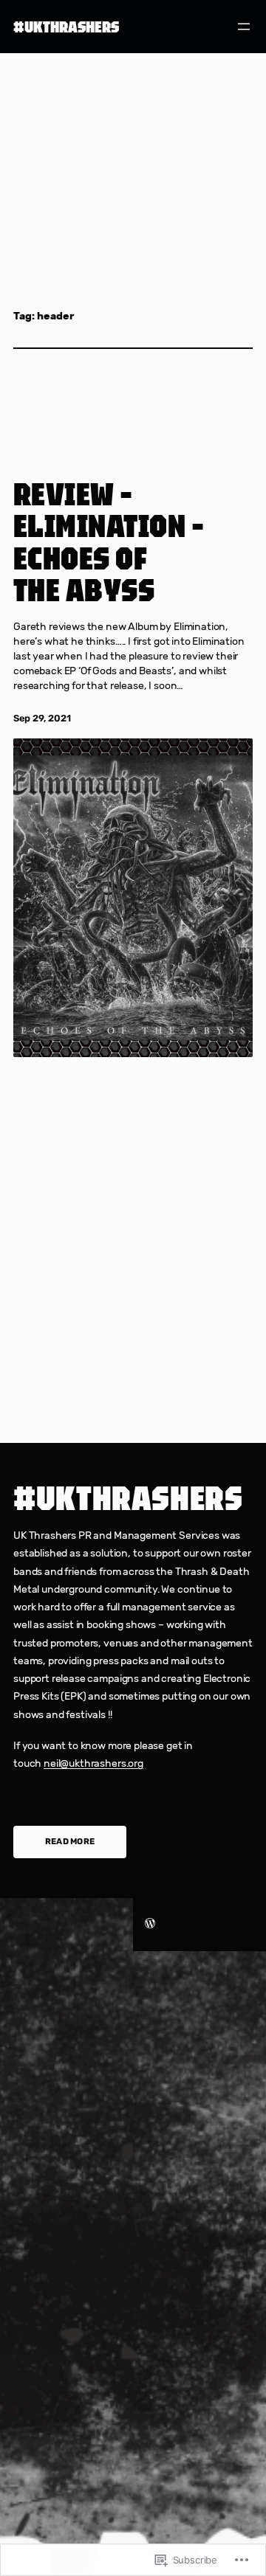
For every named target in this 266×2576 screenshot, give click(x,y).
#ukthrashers (66, 27)
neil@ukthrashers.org (93, 1763)
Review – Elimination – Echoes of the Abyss (109, 542)
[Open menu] (244, 27)
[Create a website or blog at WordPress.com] (150, 1924)
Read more (70, 1841)
